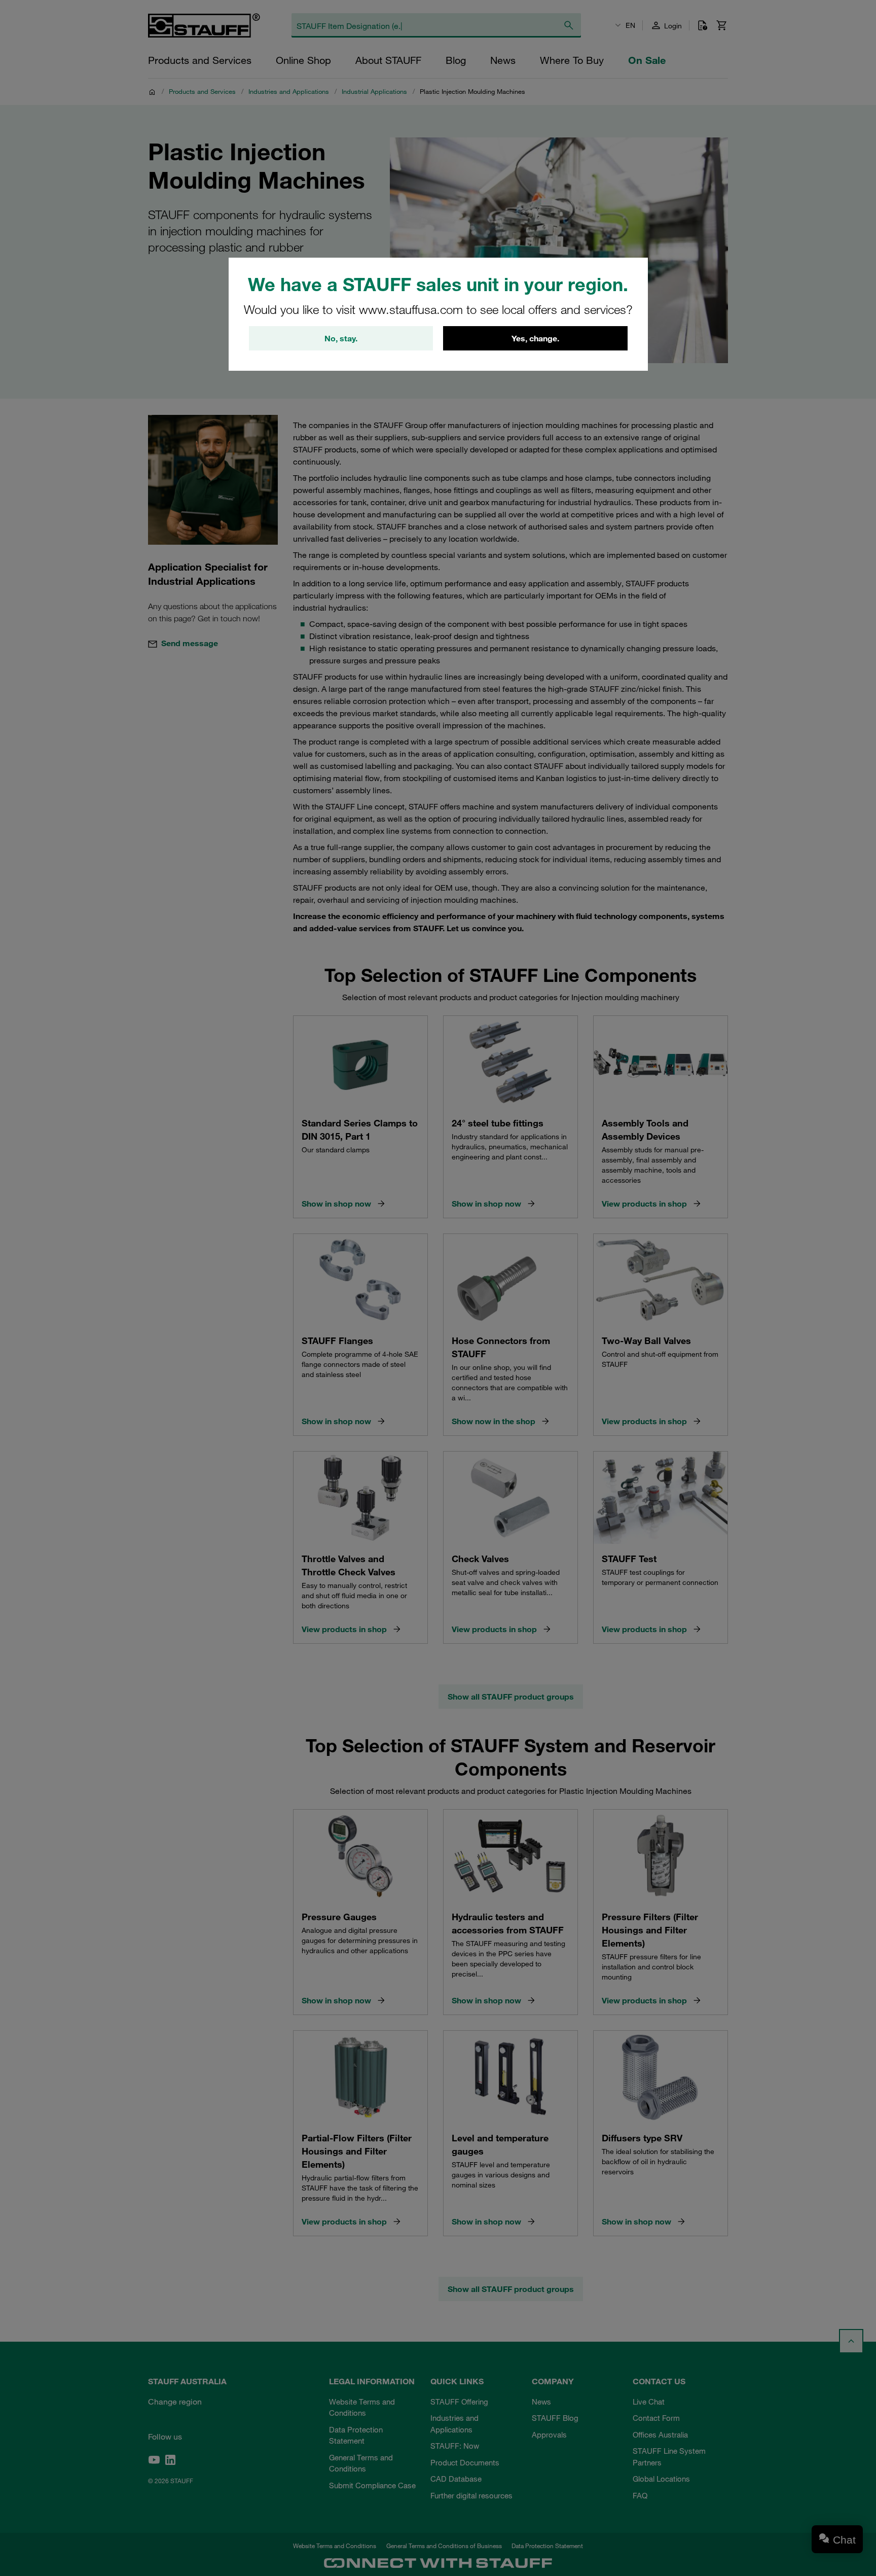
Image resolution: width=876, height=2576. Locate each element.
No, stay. (341, 338)
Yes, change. (535, 338)
